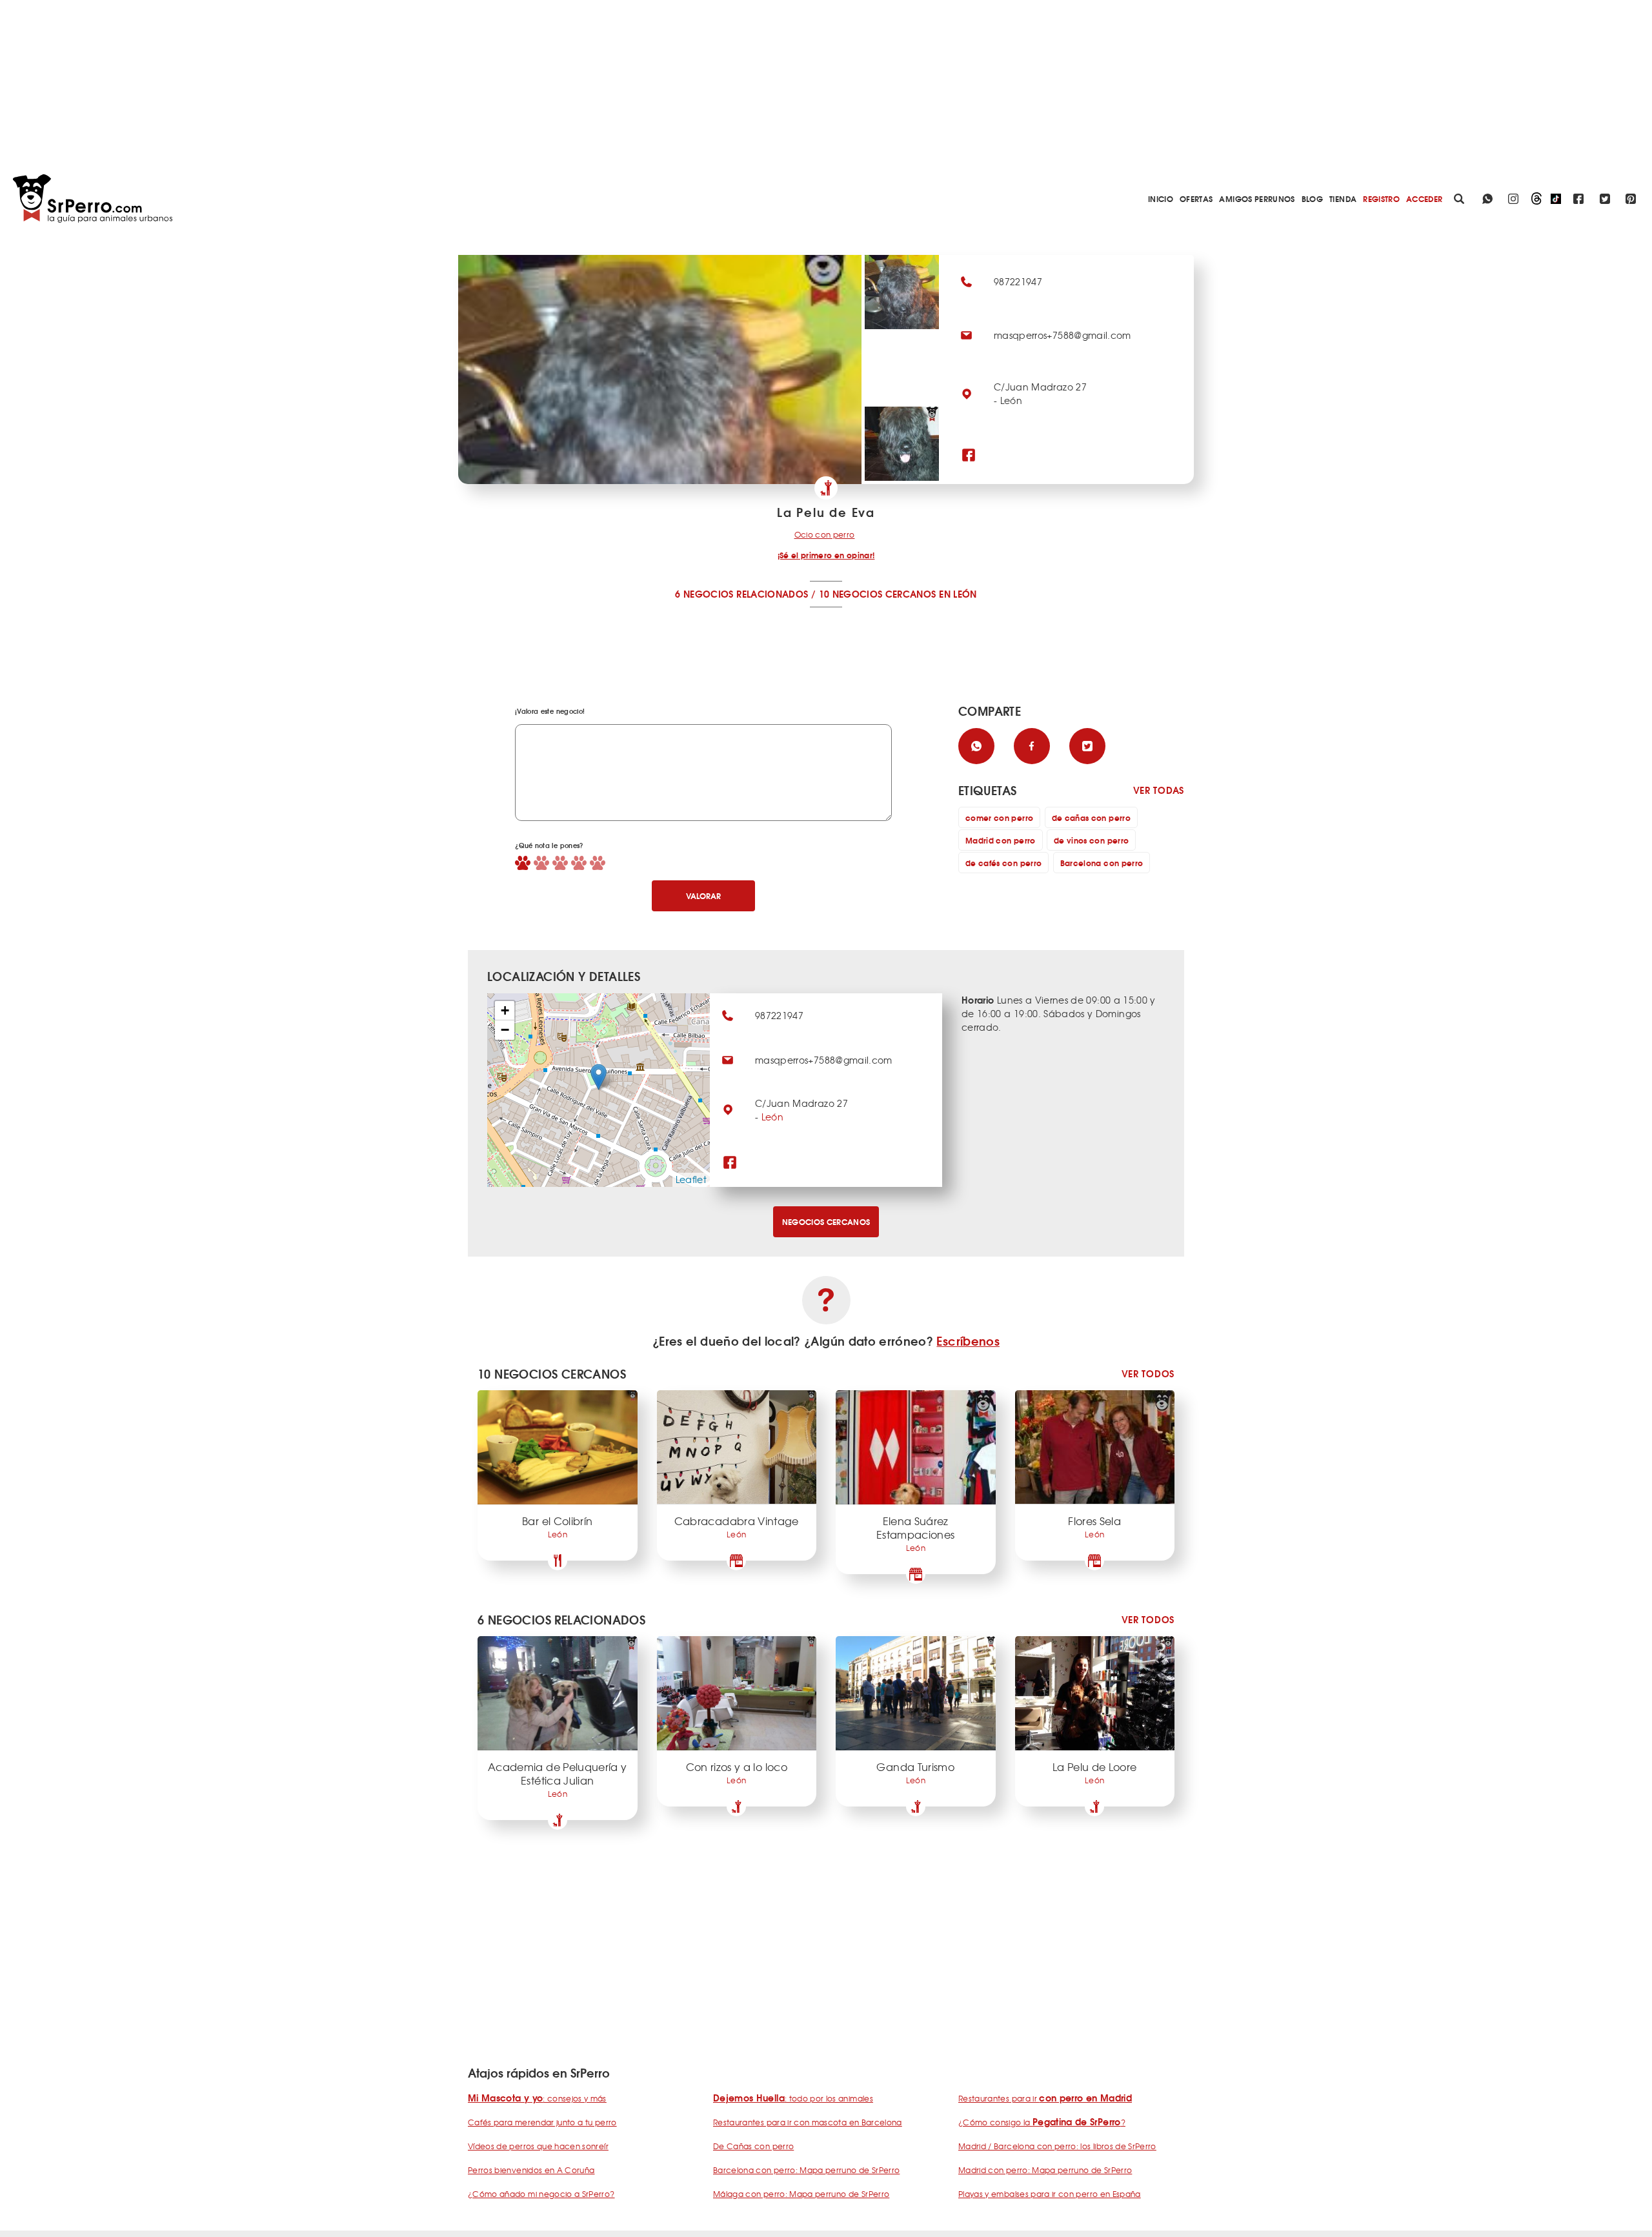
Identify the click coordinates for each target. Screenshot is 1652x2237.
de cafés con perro (1003, 863)
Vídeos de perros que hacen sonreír (538, 2146)
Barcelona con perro (1102, 863)
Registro (1381, 198)
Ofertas (1196, 198)
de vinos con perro (1091, 840)
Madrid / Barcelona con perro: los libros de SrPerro (1057, 2146)
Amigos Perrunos (1257, 198)
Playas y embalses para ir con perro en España (1050, 2194)
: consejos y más (537, 2098)
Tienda (1343, 198)
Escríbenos (968, 1341)
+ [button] (505, 1010)
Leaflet (691, 1179)
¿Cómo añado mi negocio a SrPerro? (541, 2194)
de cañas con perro (1091, 817)
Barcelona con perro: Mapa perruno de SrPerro (806, 2170)
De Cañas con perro (753, 2146)
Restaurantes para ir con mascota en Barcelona (808, 2122)
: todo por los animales (793, 2098)
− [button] (505, 1030)
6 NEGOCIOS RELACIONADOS (741, 594)
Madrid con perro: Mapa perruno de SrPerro (1045, 2170)
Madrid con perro (1001, 840)
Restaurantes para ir (1045, 2098)
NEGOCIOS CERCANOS (826, 1221)
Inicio (1161, 198)
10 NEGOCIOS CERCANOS (878, 594)
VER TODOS (1148, 1374)
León (772, 1117)
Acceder (1424, 198)
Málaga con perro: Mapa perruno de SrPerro (801, 2194)
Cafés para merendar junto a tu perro (542, 2122)
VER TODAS (1159, 790)
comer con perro (999, 817)
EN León (958, 594)
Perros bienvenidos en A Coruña (531, 2170)
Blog (1312, 198)
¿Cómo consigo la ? (1042, 2122)
